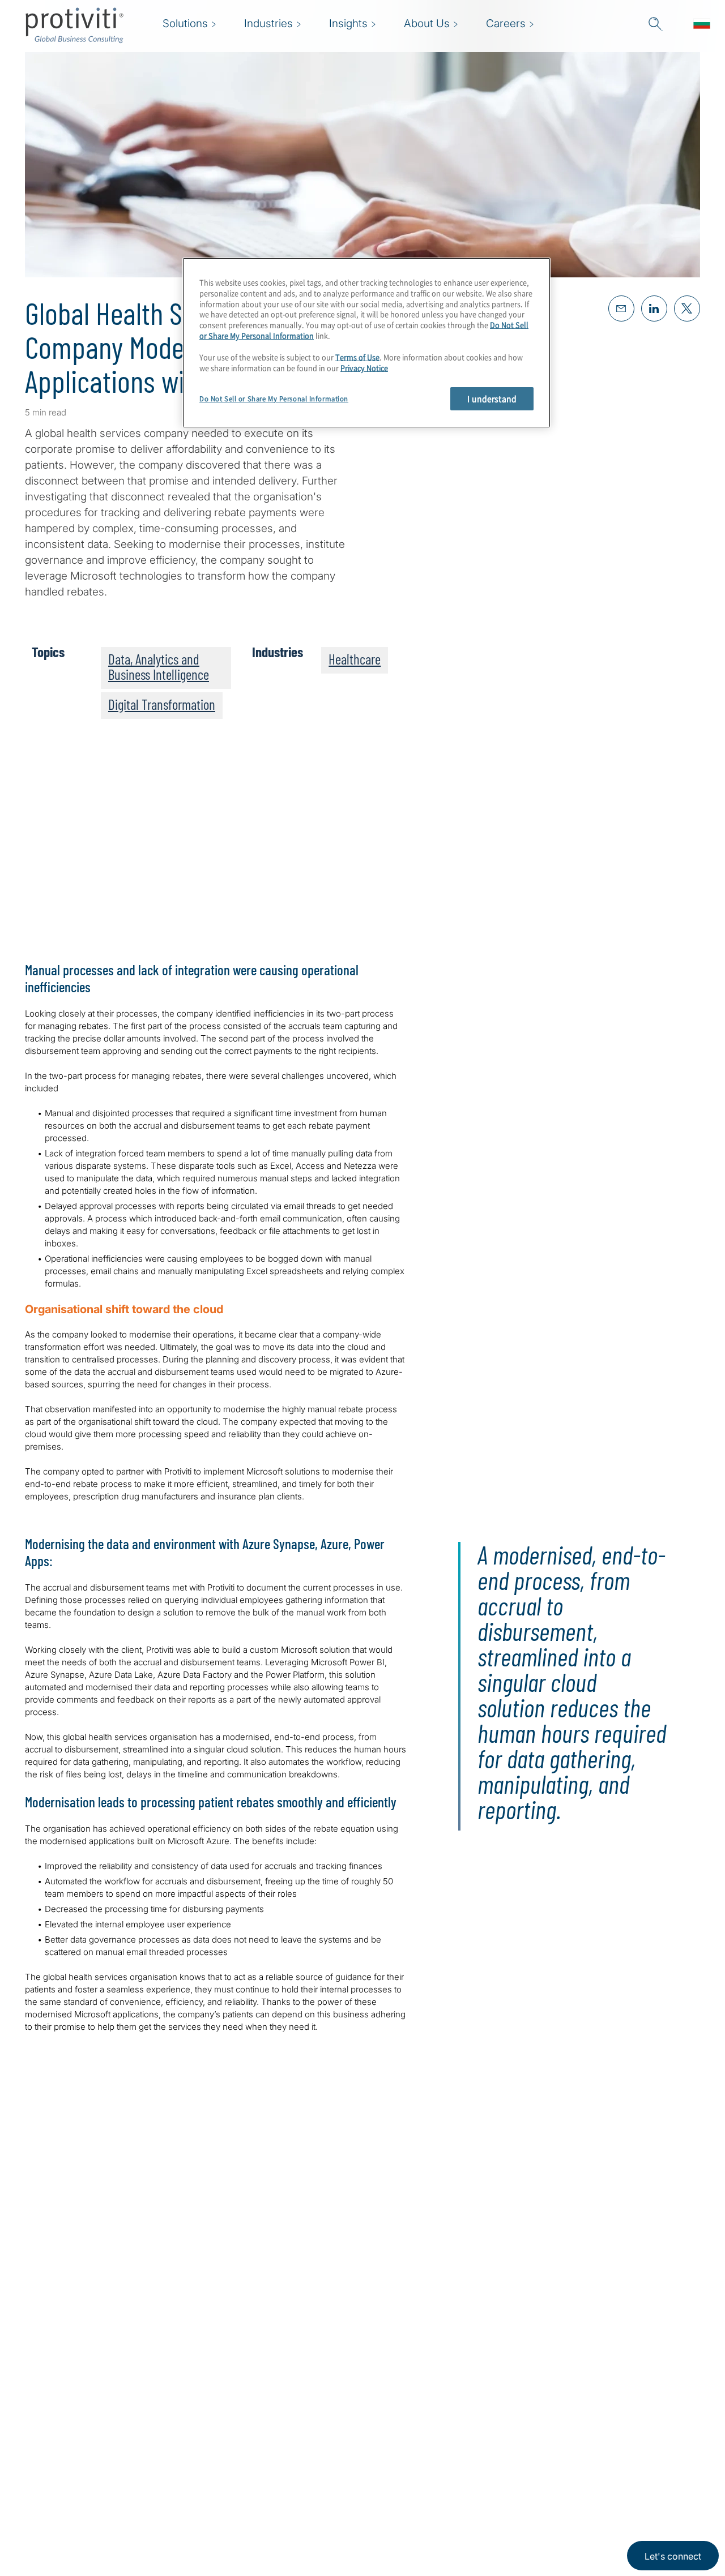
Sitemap (280, 2429)
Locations (213, 2525)
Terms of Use (357, 357)
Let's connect (673, 2556)
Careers (208, 2461)
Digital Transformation (162, 704)
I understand (492, 398)
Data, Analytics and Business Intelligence (159, 666)
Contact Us (216, 2493)
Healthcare (355, 659)
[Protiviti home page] (86, 2443)
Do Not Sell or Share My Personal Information (274, 399)
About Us (212, 2429)
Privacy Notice (364, 368)
